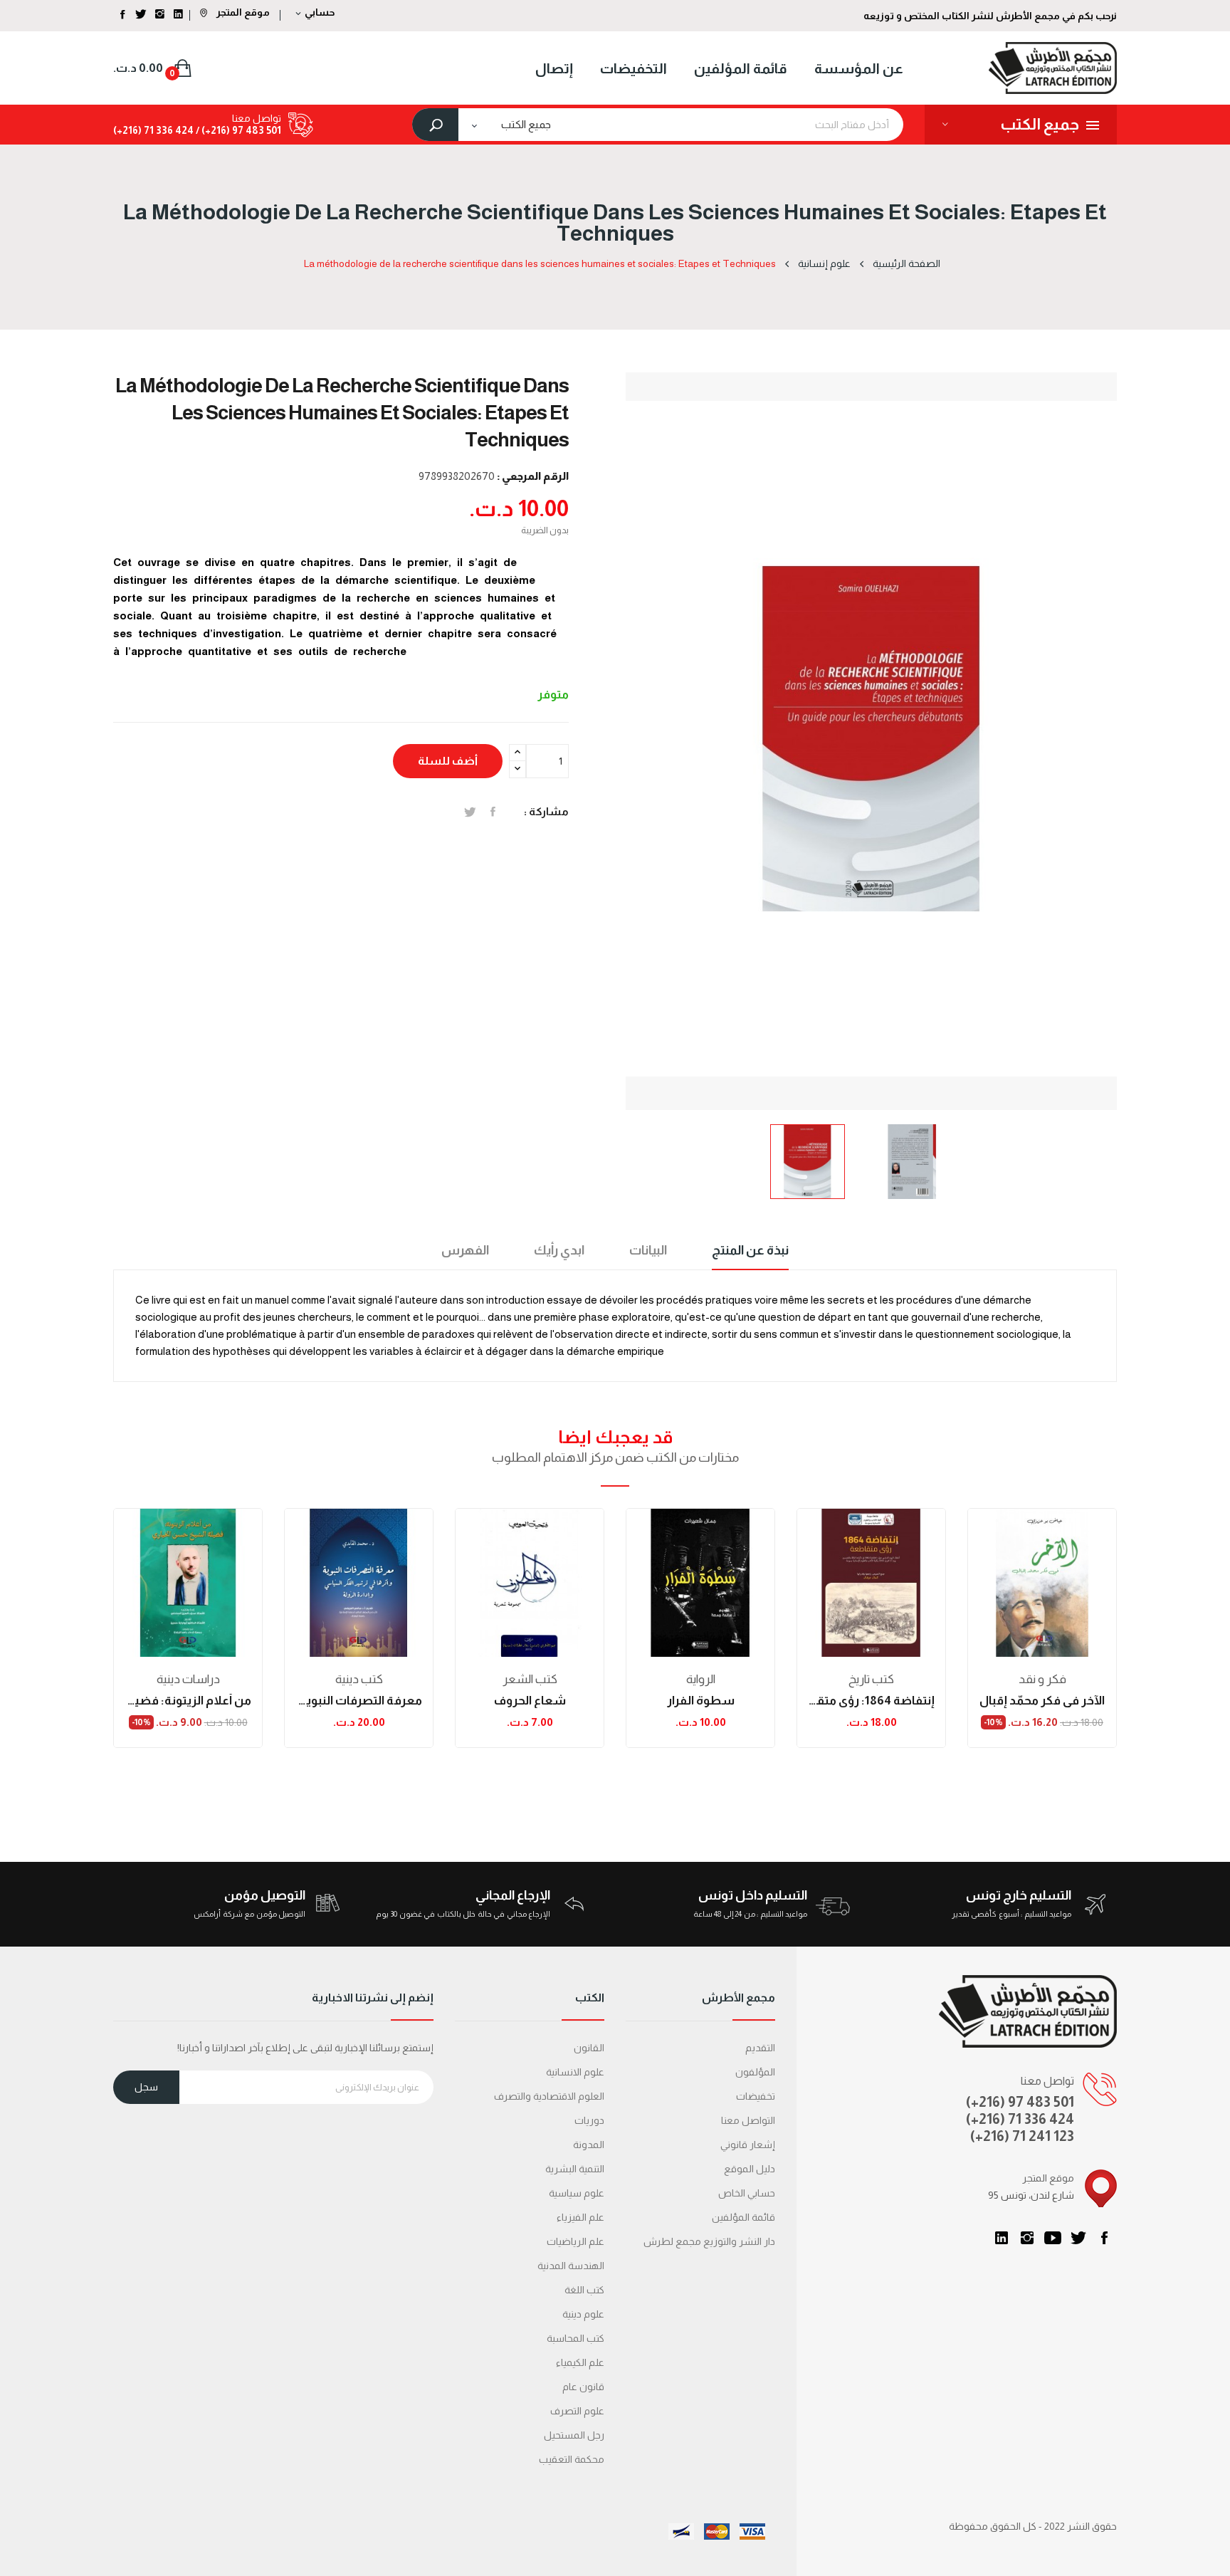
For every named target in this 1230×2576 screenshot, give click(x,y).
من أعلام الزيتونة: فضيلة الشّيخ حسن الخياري (188, 1701)
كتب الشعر (530, 1679)
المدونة (589, 2145)
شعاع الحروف (530, 1701)
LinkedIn (1002, 2238)
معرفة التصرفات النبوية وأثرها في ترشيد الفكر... (359, 1701)
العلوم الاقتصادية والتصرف (549, 2096)
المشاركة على (493, 812)
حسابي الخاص (747, 2193)
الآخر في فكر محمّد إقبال (1042, 1701)
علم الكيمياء (580, 2362)
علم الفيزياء (580, 2217)
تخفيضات (756, 2096)
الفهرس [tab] (465, 1250)
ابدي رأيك (559, 1250)
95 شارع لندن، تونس (1031, 2195)
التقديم (760, 2048)
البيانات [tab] (648, 1250)
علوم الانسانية (575, 2072)
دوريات (589, 2120)
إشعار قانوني (748, 2145)
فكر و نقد (1042, 1679)
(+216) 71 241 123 (1022, 2136)
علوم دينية (583, 2314)
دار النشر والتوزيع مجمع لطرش (709, 2241)
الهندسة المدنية (571, 2266)
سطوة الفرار (701, 1701)
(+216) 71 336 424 (1020, 2119)
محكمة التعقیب (572, 2459)
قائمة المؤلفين (743, 2217)
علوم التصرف (577, 2411)
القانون (589, 2048)
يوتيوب (1053, 2238)
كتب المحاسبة (575, 2338)
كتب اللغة (584, 2290)
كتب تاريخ (871, 1679)
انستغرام (1027, 2238)
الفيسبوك (1104, 2238)
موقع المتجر (242, 12)
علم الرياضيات (575, 2241)
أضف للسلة (448, 761)
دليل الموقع (750, 2169)
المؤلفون (755, 2072)
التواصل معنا (748, 2120)
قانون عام (583, 2387)
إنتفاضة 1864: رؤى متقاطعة (871, 1701)
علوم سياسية (577, 2193)
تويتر (1078, 2238)
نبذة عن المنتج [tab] (750, 1250)
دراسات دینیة (188, 1679)
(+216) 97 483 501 (1020, 2102)
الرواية (701, 1679)
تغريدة (470, 812)
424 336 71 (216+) (153, 130)
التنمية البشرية (575, 2169)
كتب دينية (359, 1679)
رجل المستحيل (574, 2435)
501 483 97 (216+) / (237, 130)
